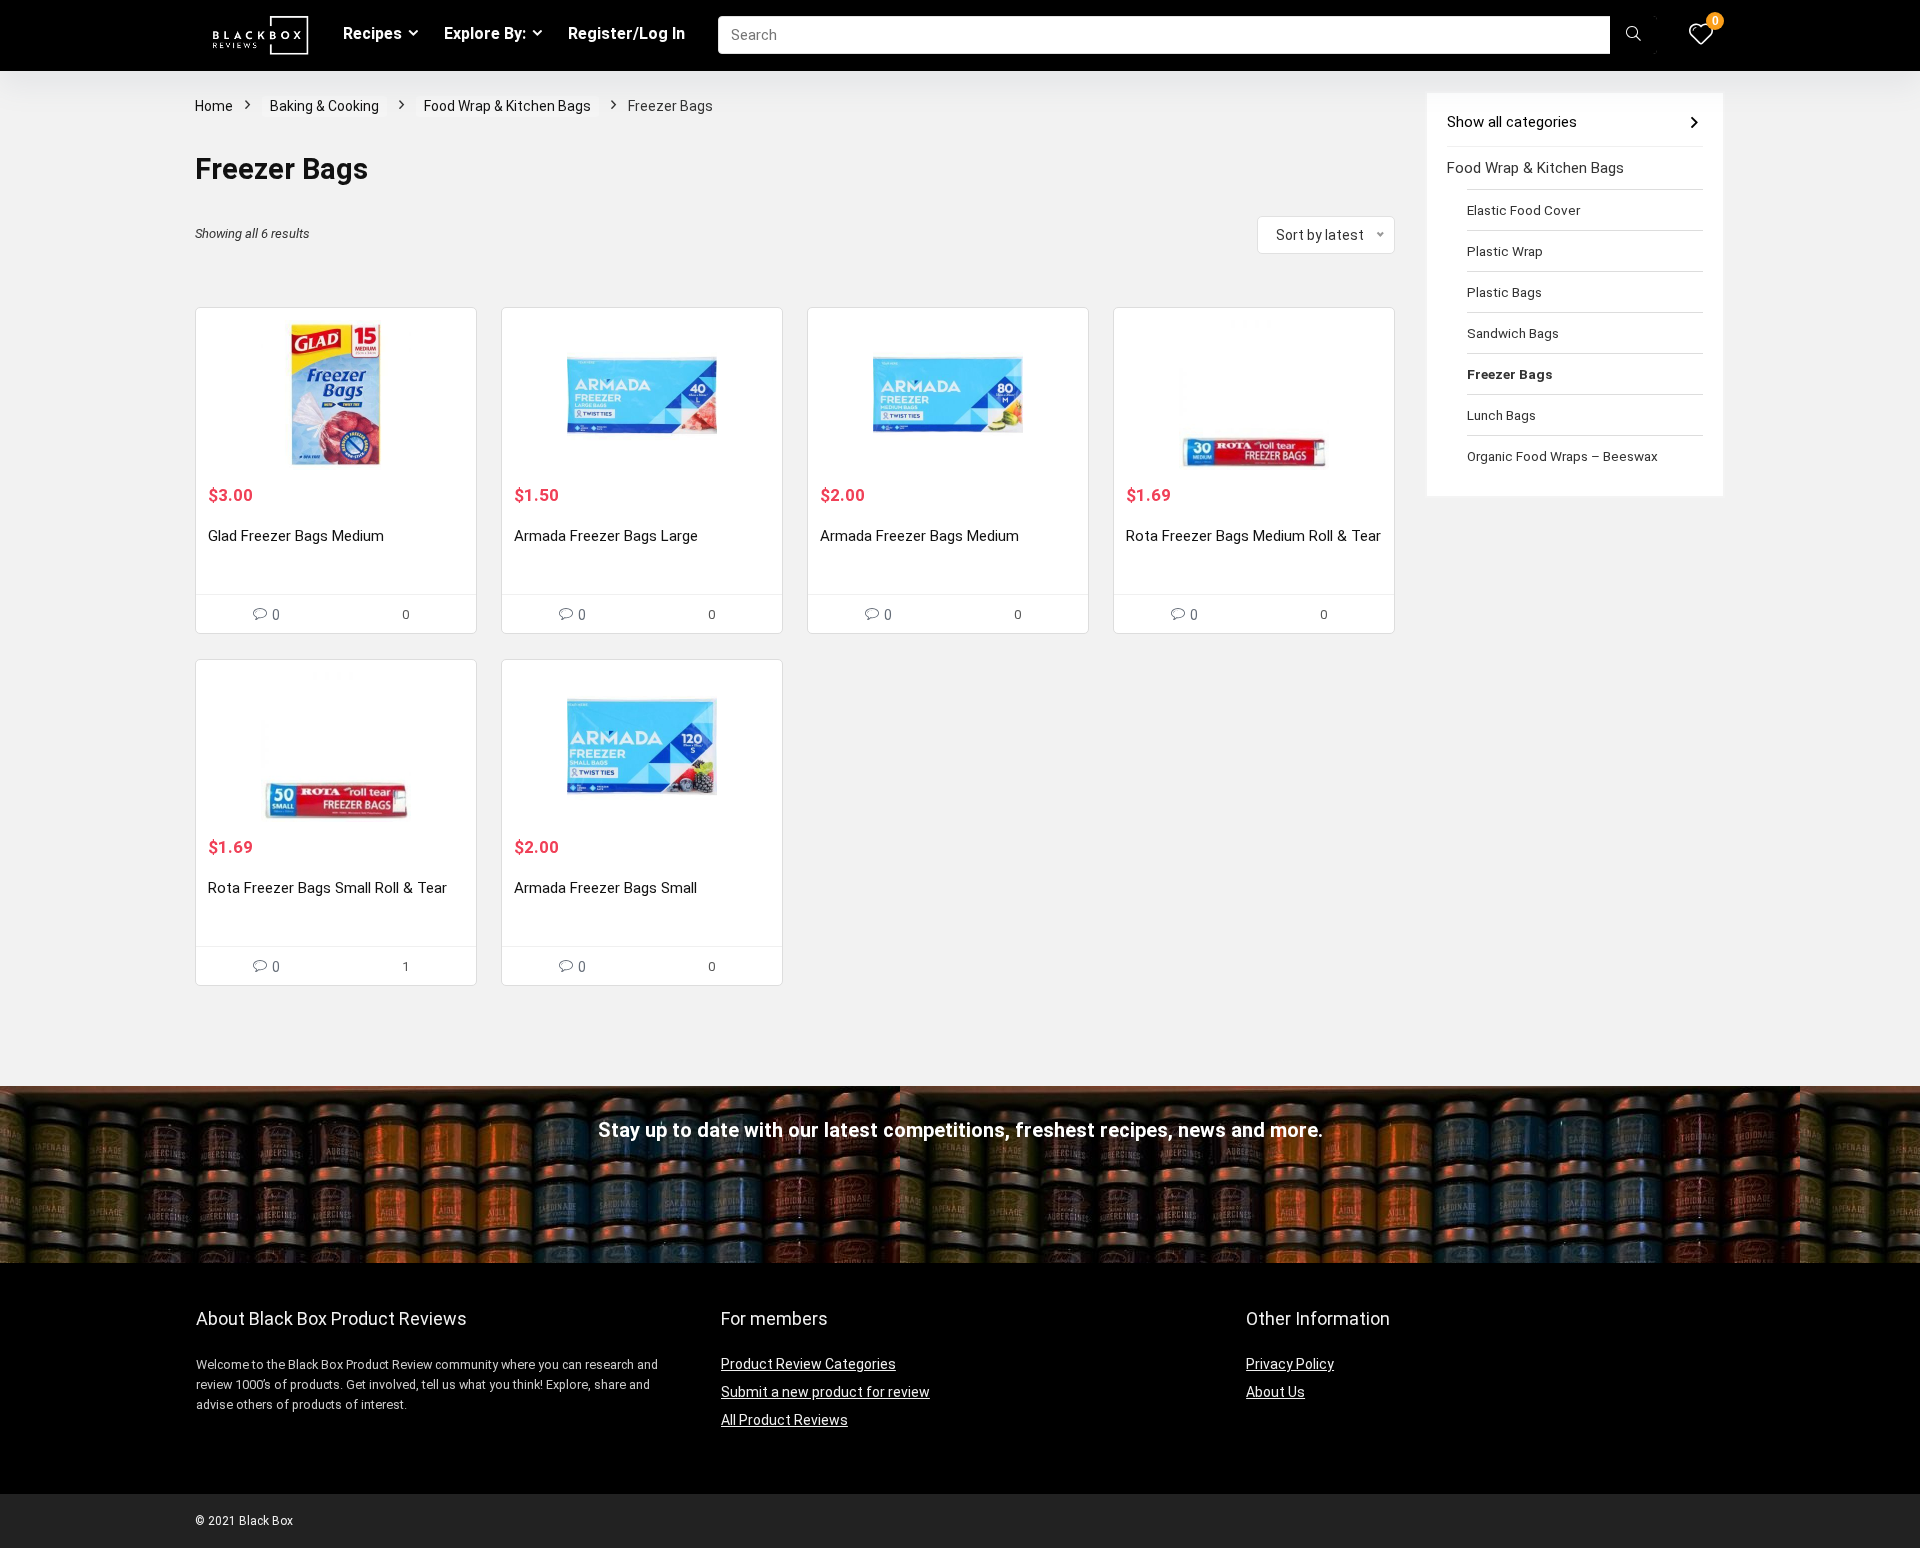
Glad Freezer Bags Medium (296, 536)
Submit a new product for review (825, 1392)
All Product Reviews (784, 1420)
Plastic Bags (1504, 292)
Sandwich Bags (1513, 333)
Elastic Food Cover (1523, 210)
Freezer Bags (1509, 374)
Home (214, 106)
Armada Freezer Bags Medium (919, 536)
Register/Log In (626, 33)
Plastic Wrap (1505, 251)
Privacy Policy (1290, 1364)
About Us (1275, 1392)
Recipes (372, 33)
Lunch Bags (1501, 415)
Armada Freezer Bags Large (606, 536)
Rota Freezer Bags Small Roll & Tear (327, 888)
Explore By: (485, 33)
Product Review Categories (808, 1364)
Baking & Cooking (324, 106)
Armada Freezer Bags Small (605, 888)
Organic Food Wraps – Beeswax (1562, 456)
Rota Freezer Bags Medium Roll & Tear (1253, 536)
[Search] (1633, 35)
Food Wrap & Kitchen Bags (507, 106)
